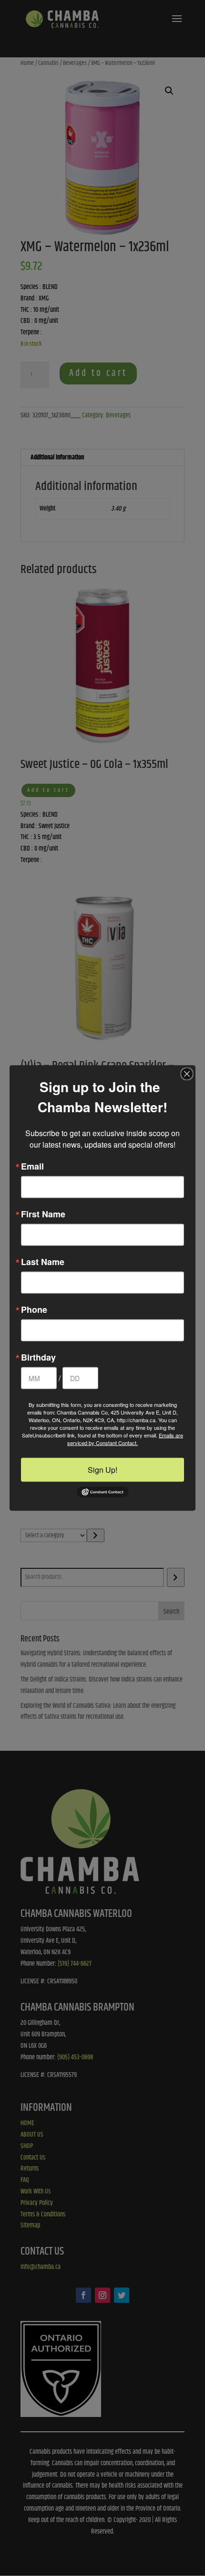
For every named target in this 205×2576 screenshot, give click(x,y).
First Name (43, 1214)
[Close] (187, 1074)
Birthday (38, 1357)
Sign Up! (102, 1470)
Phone (34, 1309)
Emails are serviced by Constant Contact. (125, 1439)
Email (32, 1166)
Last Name (43, 1262)
